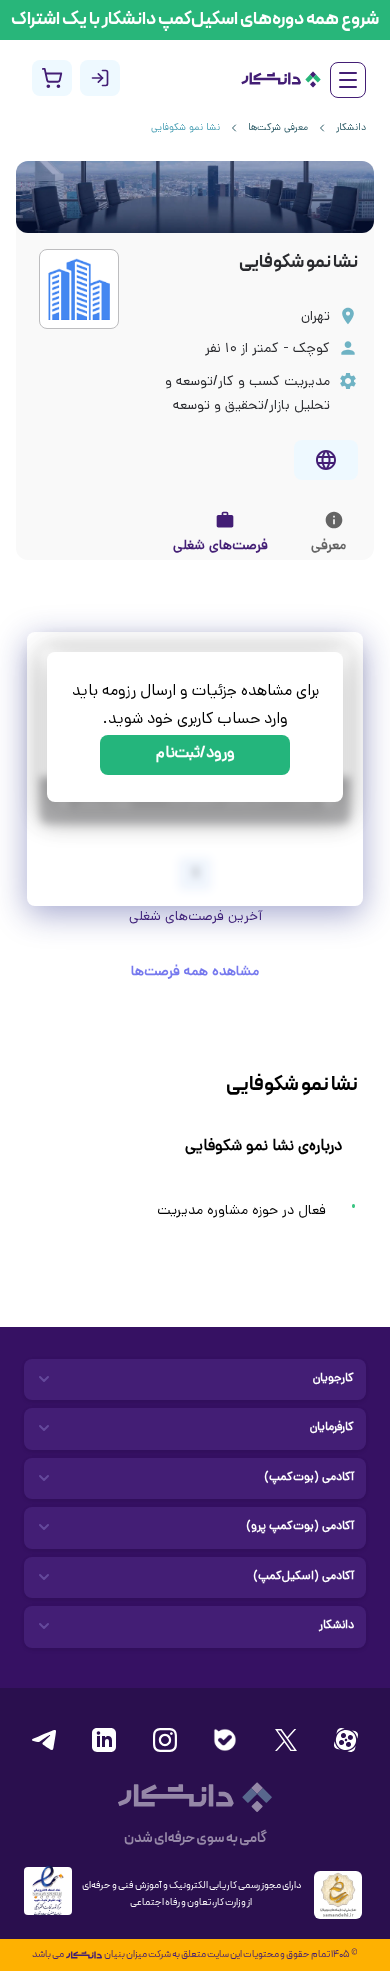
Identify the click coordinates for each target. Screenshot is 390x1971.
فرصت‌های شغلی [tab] (220, 546)
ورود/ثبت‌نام (195, 754)
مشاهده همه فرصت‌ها (195, 972)
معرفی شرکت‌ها (278, 128)
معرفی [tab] (328, 546)
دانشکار (351, 128)
